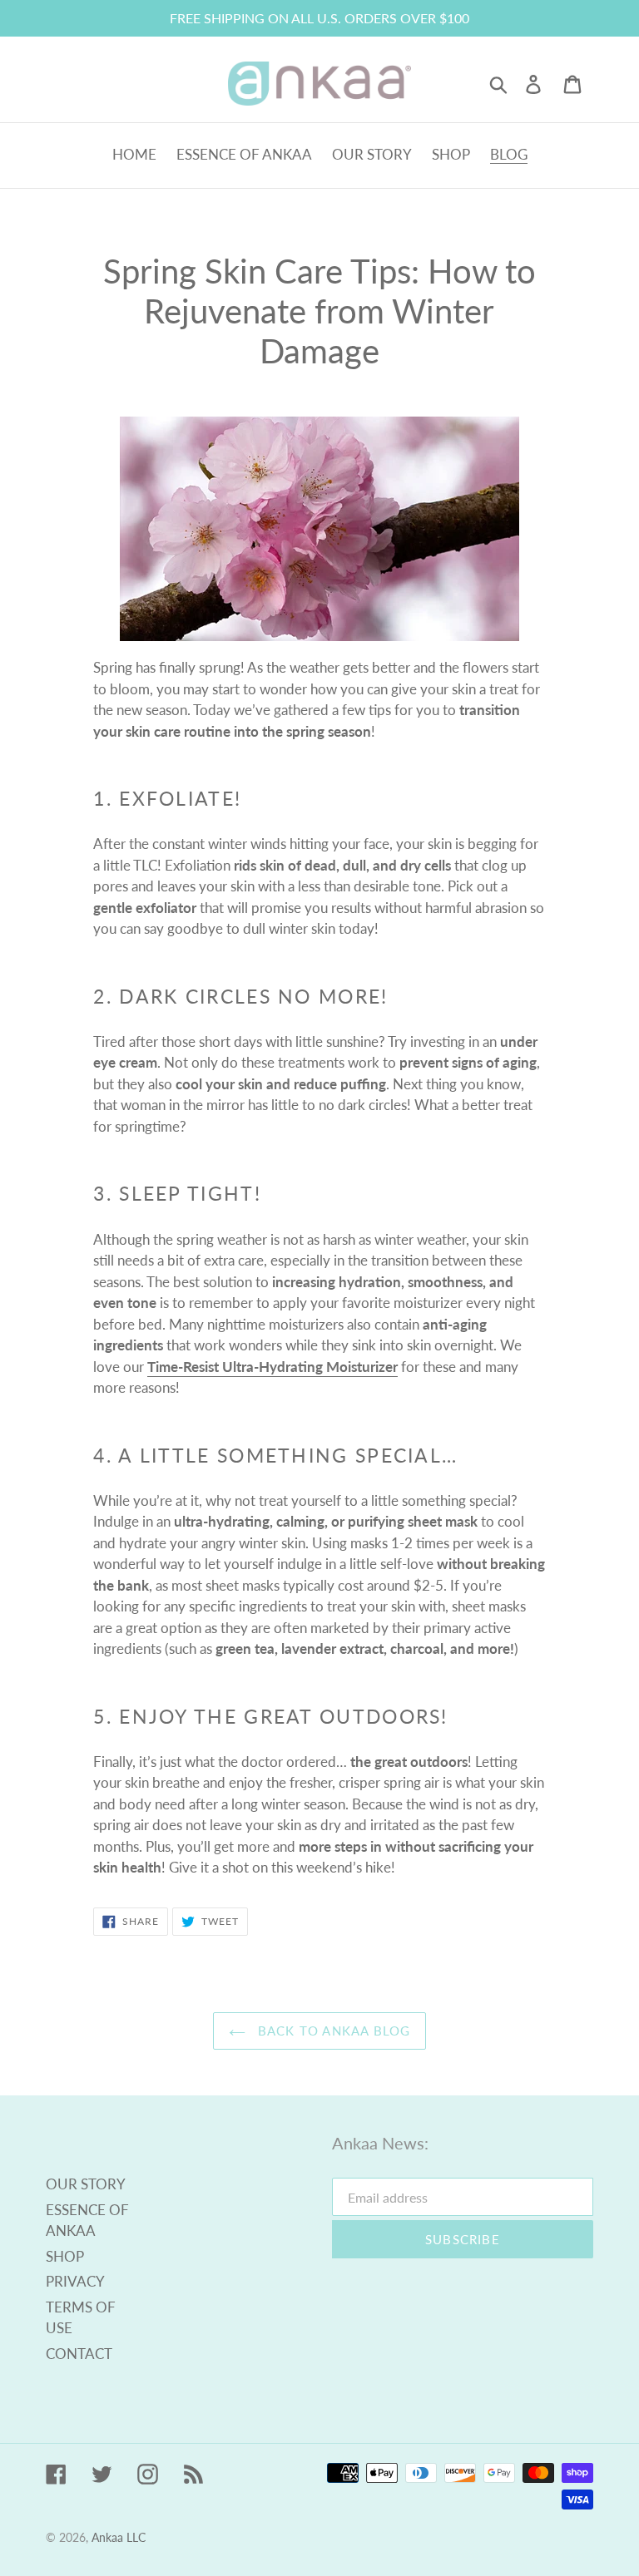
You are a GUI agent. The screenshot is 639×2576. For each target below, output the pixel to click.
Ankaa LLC (119, 2537)
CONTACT (79, 2354)
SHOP (65, 2256)
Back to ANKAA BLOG (332, 2031)
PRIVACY (75, 2281)
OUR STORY (86, 2184)
